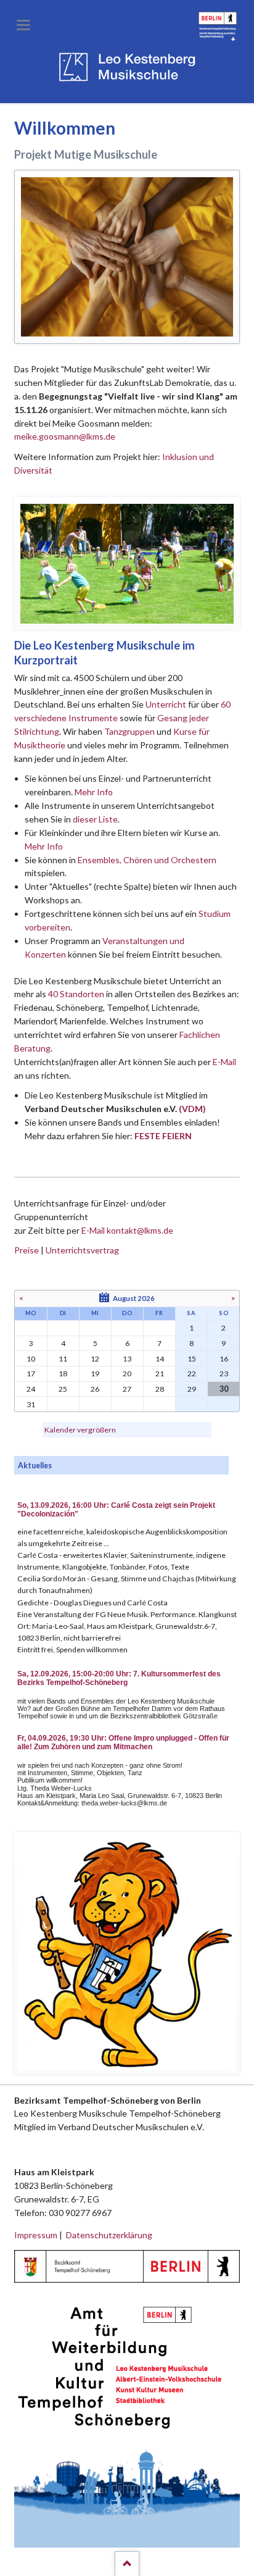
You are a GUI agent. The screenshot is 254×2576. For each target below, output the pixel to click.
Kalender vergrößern (80, 1430)
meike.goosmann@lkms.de (65, 436)
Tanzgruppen (130, 731)
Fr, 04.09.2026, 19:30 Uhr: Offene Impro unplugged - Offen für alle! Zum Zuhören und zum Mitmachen (123, 1742)
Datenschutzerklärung (109, 2235)
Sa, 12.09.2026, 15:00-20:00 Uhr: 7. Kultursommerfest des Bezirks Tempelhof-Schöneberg (119, 1678)
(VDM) (192, 1109)
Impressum (36, 2235)
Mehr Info (94, 792)
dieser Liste (95, 819)
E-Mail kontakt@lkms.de (126, 1230)
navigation (23, 25)
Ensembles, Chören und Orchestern (147, 860)
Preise (27, 1250)
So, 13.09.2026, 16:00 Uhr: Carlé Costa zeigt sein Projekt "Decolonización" (116, 1510)
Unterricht (166, 704)
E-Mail (224, 1062)
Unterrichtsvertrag (82, 1250)
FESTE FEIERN (163, 1136)
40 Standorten (76, 994)
